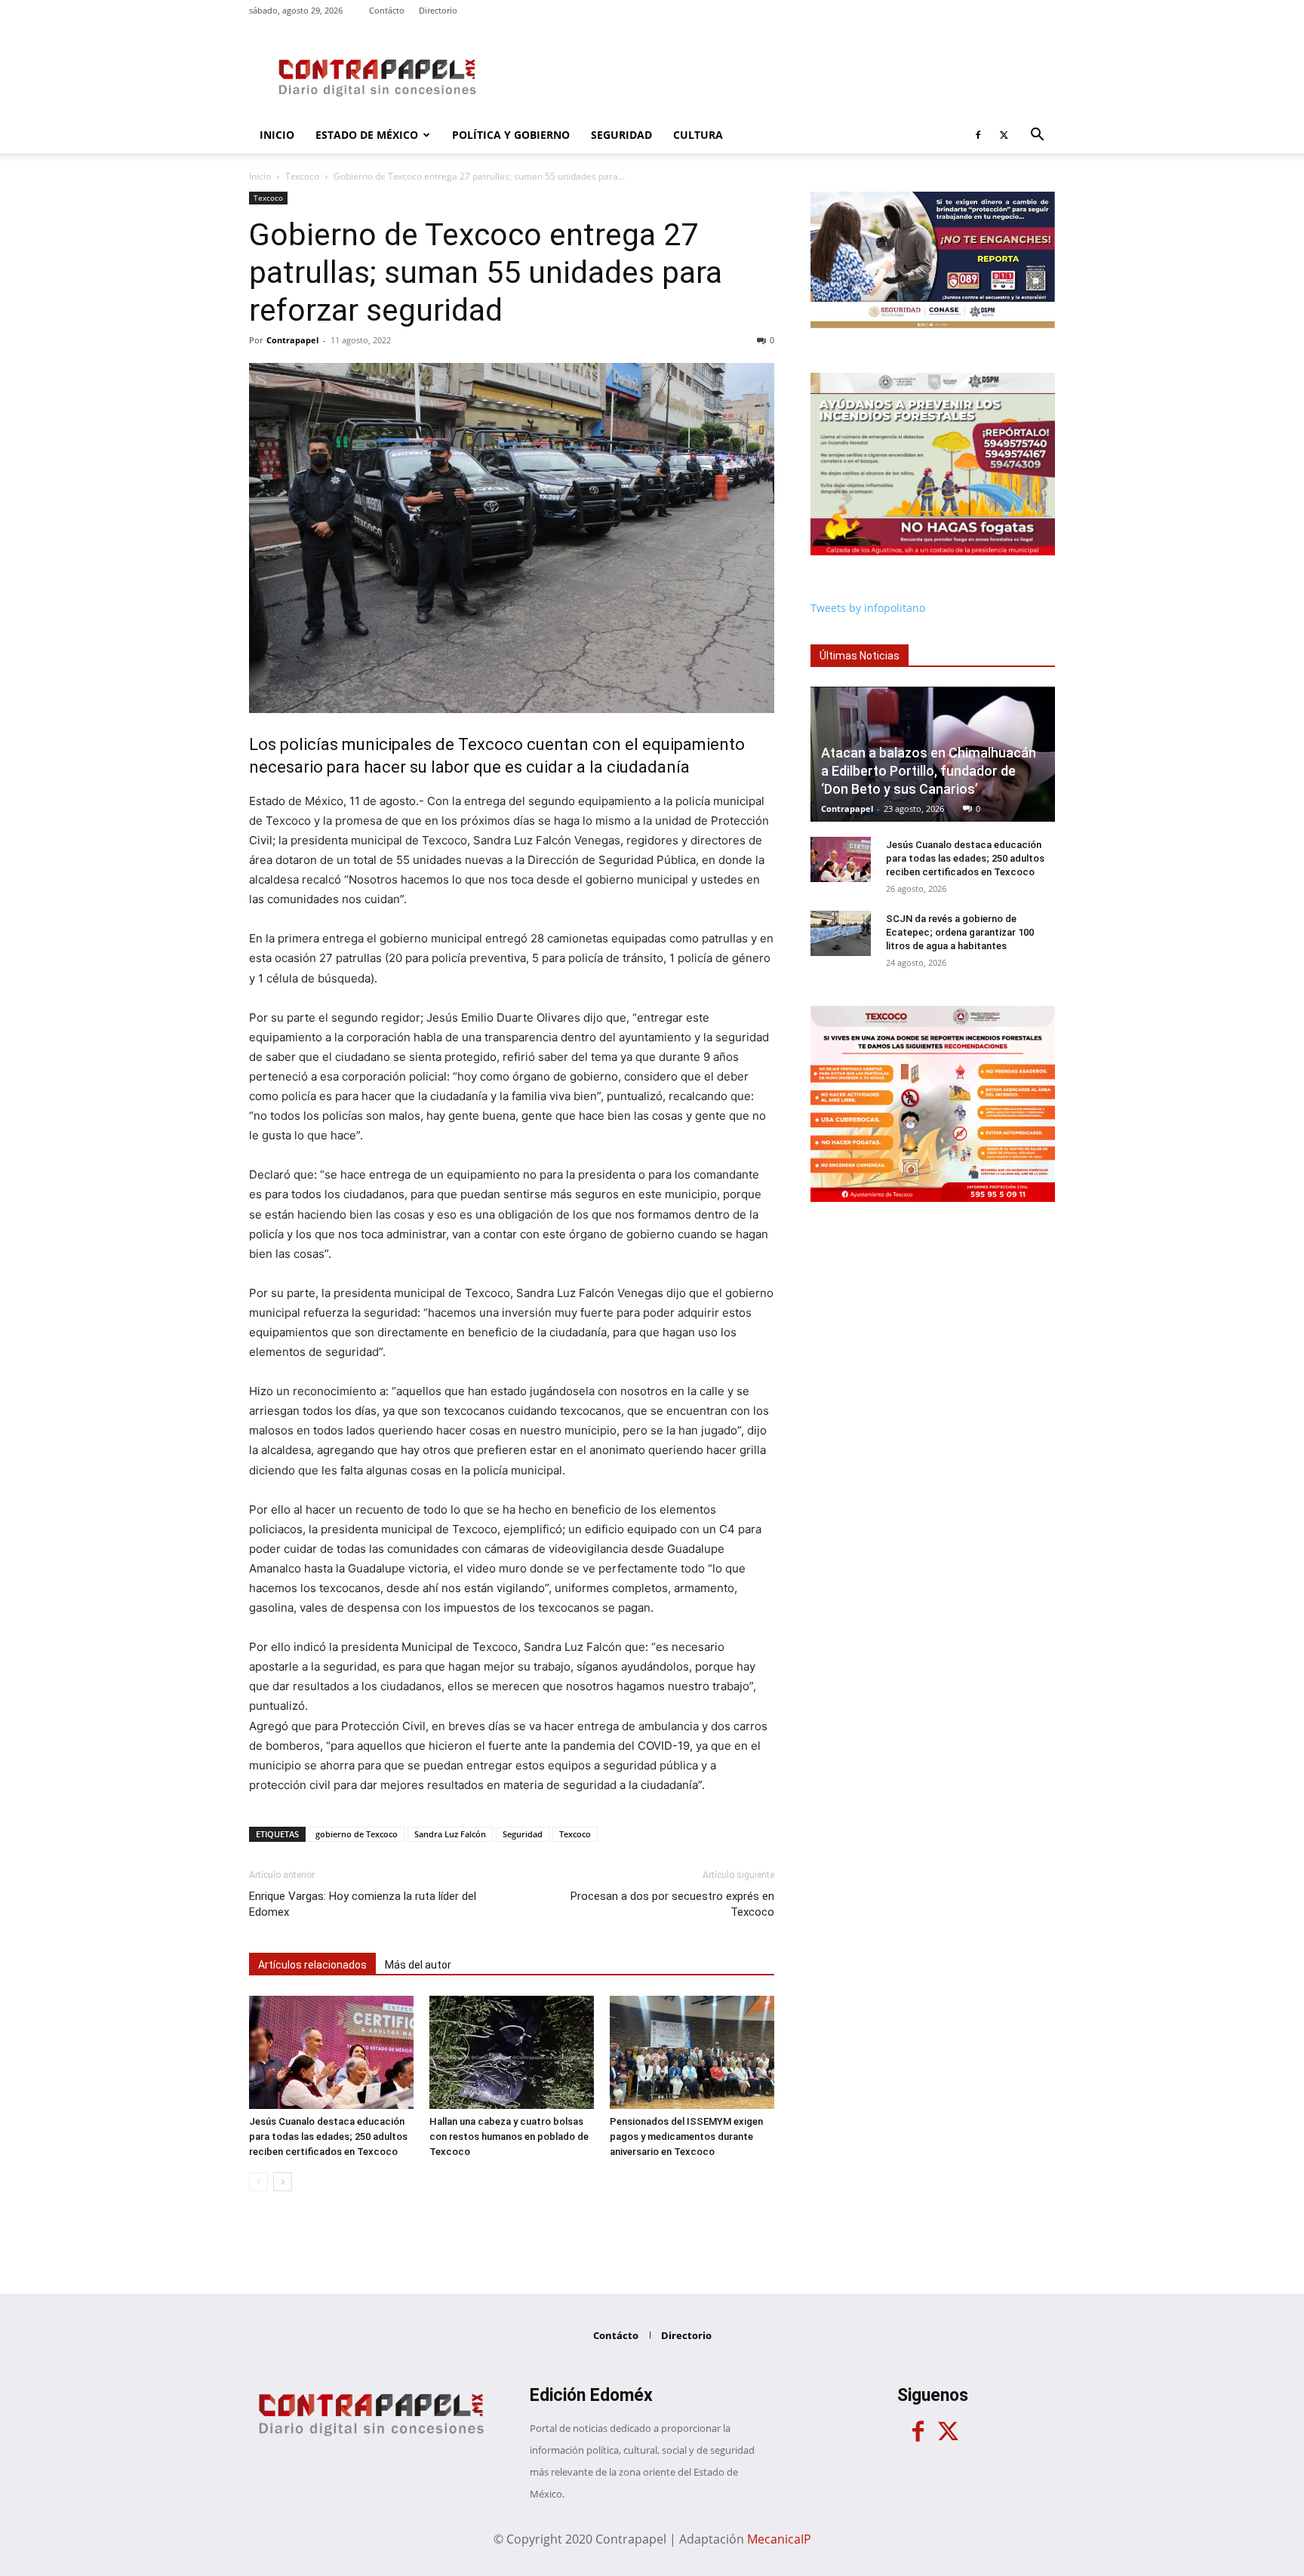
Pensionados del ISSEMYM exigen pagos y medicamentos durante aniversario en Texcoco (686, 2136)
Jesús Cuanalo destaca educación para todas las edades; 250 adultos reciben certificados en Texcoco (328, 2136)
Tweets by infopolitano (868, 608)
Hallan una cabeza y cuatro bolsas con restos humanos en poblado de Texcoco (509, 2136)
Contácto (387, 10)
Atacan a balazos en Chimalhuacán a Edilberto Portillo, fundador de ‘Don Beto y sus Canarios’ (929, 771)
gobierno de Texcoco (357, 1834)
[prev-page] (258, 2182)
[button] (1037, 136)
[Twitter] (1004, 135)
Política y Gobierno (511, 135)
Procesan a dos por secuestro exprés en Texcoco (672, 1904)
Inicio (277, 135)
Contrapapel (292, 340)
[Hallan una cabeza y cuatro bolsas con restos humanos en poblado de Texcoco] (512, 2052)
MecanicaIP (779, 2539)
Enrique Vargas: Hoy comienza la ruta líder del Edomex (363, 1904)
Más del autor (418, 1965)
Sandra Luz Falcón (450, 1834)
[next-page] (283, 2182)
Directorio (438, 10)
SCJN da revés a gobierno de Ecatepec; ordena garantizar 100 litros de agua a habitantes (960, 932)
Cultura (698, 135)
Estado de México (367, 135)
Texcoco (302, 176)
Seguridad (621, 135)
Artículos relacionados (312, 1965)
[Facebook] (978, 135)
